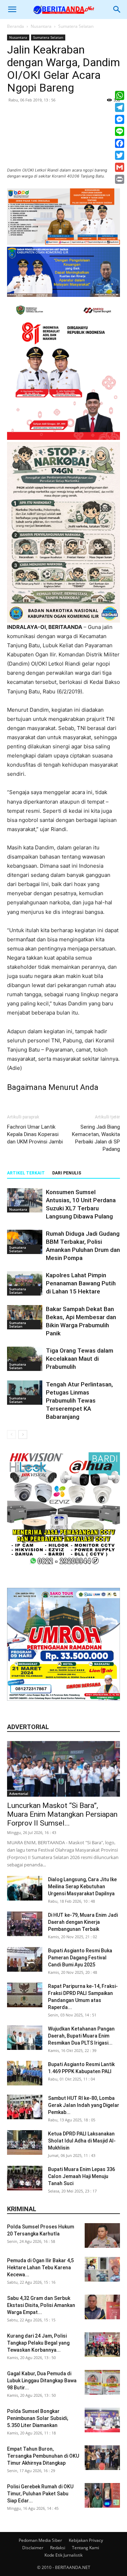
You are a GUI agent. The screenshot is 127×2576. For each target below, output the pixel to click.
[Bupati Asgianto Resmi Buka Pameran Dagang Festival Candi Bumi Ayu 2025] (25, 1959)
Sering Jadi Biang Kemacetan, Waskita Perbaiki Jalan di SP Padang (96, 1138)
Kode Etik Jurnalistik (64, 2555)
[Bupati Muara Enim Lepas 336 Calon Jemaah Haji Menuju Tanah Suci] (25, 2178)
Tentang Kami (86, 2548)
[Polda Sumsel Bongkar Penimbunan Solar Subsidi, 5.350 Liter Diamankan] (102, 2420)
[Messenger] (120, 119)
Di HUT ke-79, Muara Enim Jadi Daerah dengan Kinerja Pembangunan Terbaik (83, 1922)
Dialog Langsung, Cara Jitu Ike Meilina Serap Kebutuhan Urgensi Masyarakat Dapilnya (82, 1886)
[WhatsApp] (120, 95)
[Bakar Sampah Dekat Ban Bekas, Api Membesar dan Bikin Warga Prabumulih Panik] (25, 1317)
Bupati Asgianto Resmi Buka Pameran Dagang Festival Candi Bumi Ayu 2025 (80, 1958)
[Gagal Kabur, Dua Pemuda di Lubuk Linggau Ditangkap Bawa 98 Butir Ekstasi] (102, 2382)
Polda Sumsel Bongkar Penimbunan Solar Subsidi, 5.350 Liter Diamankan (38, 2418)
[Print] (120, 179)
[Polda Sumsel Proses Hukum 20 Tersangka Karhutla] (102, 2235)
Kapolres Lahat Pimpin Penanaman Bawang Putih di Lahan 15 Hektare (81, 1283)
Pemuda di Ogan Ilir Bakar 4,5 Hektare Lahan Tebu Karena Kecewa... (40, 2268)
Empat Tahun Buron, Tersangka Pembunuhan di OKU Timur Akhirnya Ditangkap (43, 2456)
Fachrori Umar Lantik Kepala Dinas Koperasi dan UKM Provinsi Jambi (35, 1134)
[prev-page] (11, 1434)
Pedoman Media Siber (40, 2540)
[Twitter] (120, 155)
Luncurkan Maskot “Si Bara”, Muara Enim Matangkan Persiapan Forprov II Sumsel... (62, 1814)
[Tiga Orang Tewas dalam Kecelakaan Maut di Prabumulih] (25, 1359)
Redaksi (58, 2548)
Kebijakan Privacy (86, 2540)
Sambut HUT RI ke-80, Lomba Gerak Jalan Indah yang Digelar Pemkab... (84, 2105)
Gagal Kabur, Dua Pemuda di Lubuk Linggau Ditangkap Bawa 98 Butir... (42, 2381)
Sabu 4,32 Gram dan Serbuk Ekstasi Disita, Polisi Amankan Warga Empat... (41, 2305)
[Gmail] (120, 167)
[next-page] (23, 1434)
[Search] (117, 10)
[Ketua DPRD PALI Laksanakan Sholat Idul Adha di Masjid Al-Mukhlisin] (25, 2142)
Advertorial (19, 1794)
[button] (12, 10)
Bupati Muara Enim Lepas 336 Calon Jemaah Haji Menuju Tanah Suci (81, 2176)
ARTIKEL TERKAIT (26, 1173)
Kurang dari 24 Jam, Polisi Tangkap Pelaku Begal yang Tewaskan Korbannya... (38, 2343)
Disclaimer (33, 2548)
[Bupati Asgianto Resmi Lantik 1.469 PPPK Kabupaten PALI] (25, 2073)
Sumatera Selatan (76, 26)
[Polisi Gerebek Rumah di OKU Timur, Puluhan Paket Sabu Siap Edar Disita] (102, 2495)
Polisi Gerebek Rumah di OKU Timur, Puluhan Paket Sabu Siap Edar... (40, 2494)
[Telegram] (120, 107)
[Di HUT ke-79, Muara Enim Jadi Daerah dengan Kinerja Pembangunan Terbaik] (25, 1924)
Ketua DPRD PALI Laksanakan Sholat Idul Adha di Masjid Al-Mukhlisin (82, 2141)
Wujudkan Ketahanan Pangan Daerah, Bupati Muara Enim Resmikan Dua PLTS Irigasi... (81, 2036)
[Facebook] (120, 143)
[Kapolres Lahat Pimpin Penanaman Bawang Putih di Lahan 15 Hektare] (25, 1283)
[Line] (120, 131)
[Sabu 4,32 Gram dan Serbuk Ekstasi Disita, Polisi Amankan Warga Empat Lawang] (102, 2307)
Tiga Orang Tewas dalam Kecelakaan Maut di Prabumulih (80, 1359)
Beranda (16, 26)
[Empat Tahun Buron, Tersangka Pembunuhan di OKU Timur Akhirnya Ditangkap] (102, 2458)
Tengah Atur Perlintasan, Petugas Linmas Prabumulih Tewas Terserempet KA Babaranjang (79, 1401)
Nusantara (41, 26)
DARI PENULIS (67, 1173)
